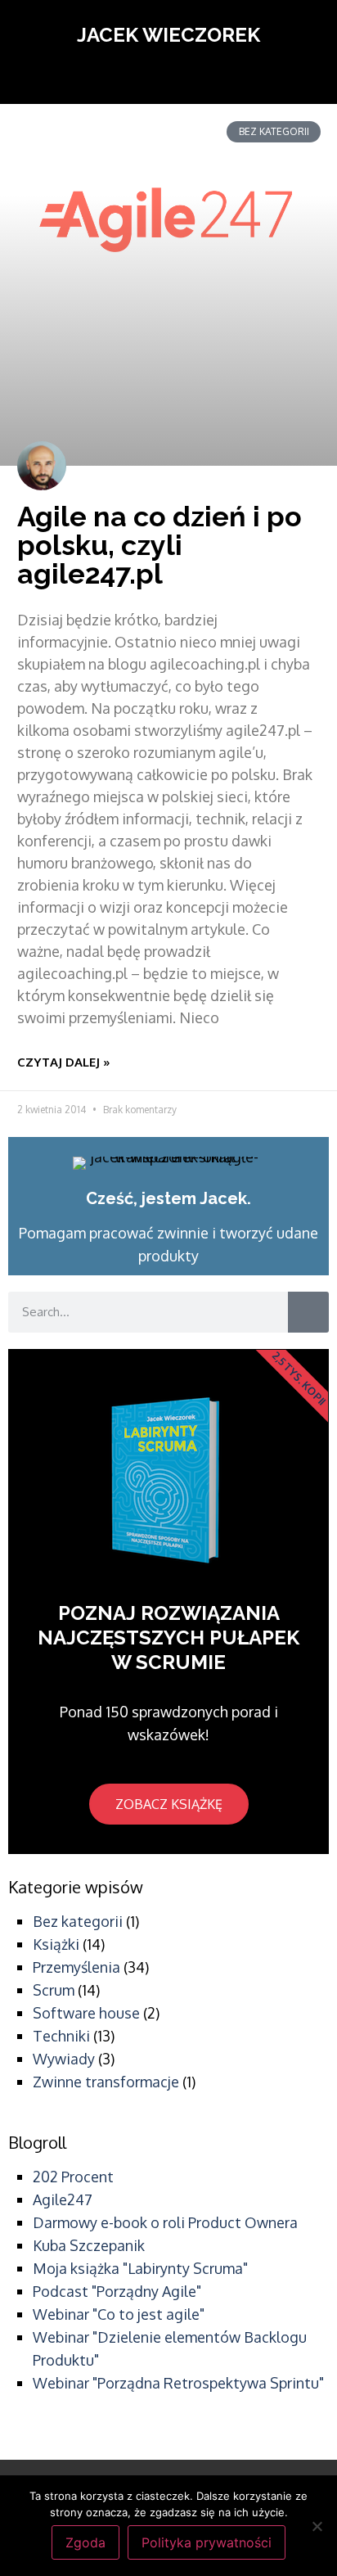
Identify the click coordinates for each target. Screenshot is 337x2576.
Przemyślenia (76, 1967)
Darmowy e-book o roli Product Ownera (165, 2222)
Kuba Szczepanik (89, 2245)
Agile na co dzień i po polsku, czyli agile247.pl (160, 545)
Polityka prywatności (207, 2542)
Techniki (61, 2036)
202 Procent (73, 2177)
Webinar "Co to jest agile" (119, 2314)
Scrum (54, 1990)
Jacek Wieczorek (168, 35)
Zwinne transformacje (106, 2082)
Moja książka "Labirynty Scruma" (140, 2268)
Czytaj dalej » (64, 1062)
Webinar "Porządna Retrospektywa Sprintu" (178, 2383)
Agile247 (63, 2199)
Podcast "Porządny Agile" (117, 2291)
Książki (56, 1944)
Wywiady (64, 2059)
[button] (168, 79)
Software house (86, 2013)
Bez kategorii (78, 1921)
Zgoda (85, 2542)
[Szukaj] (308, 1312)
